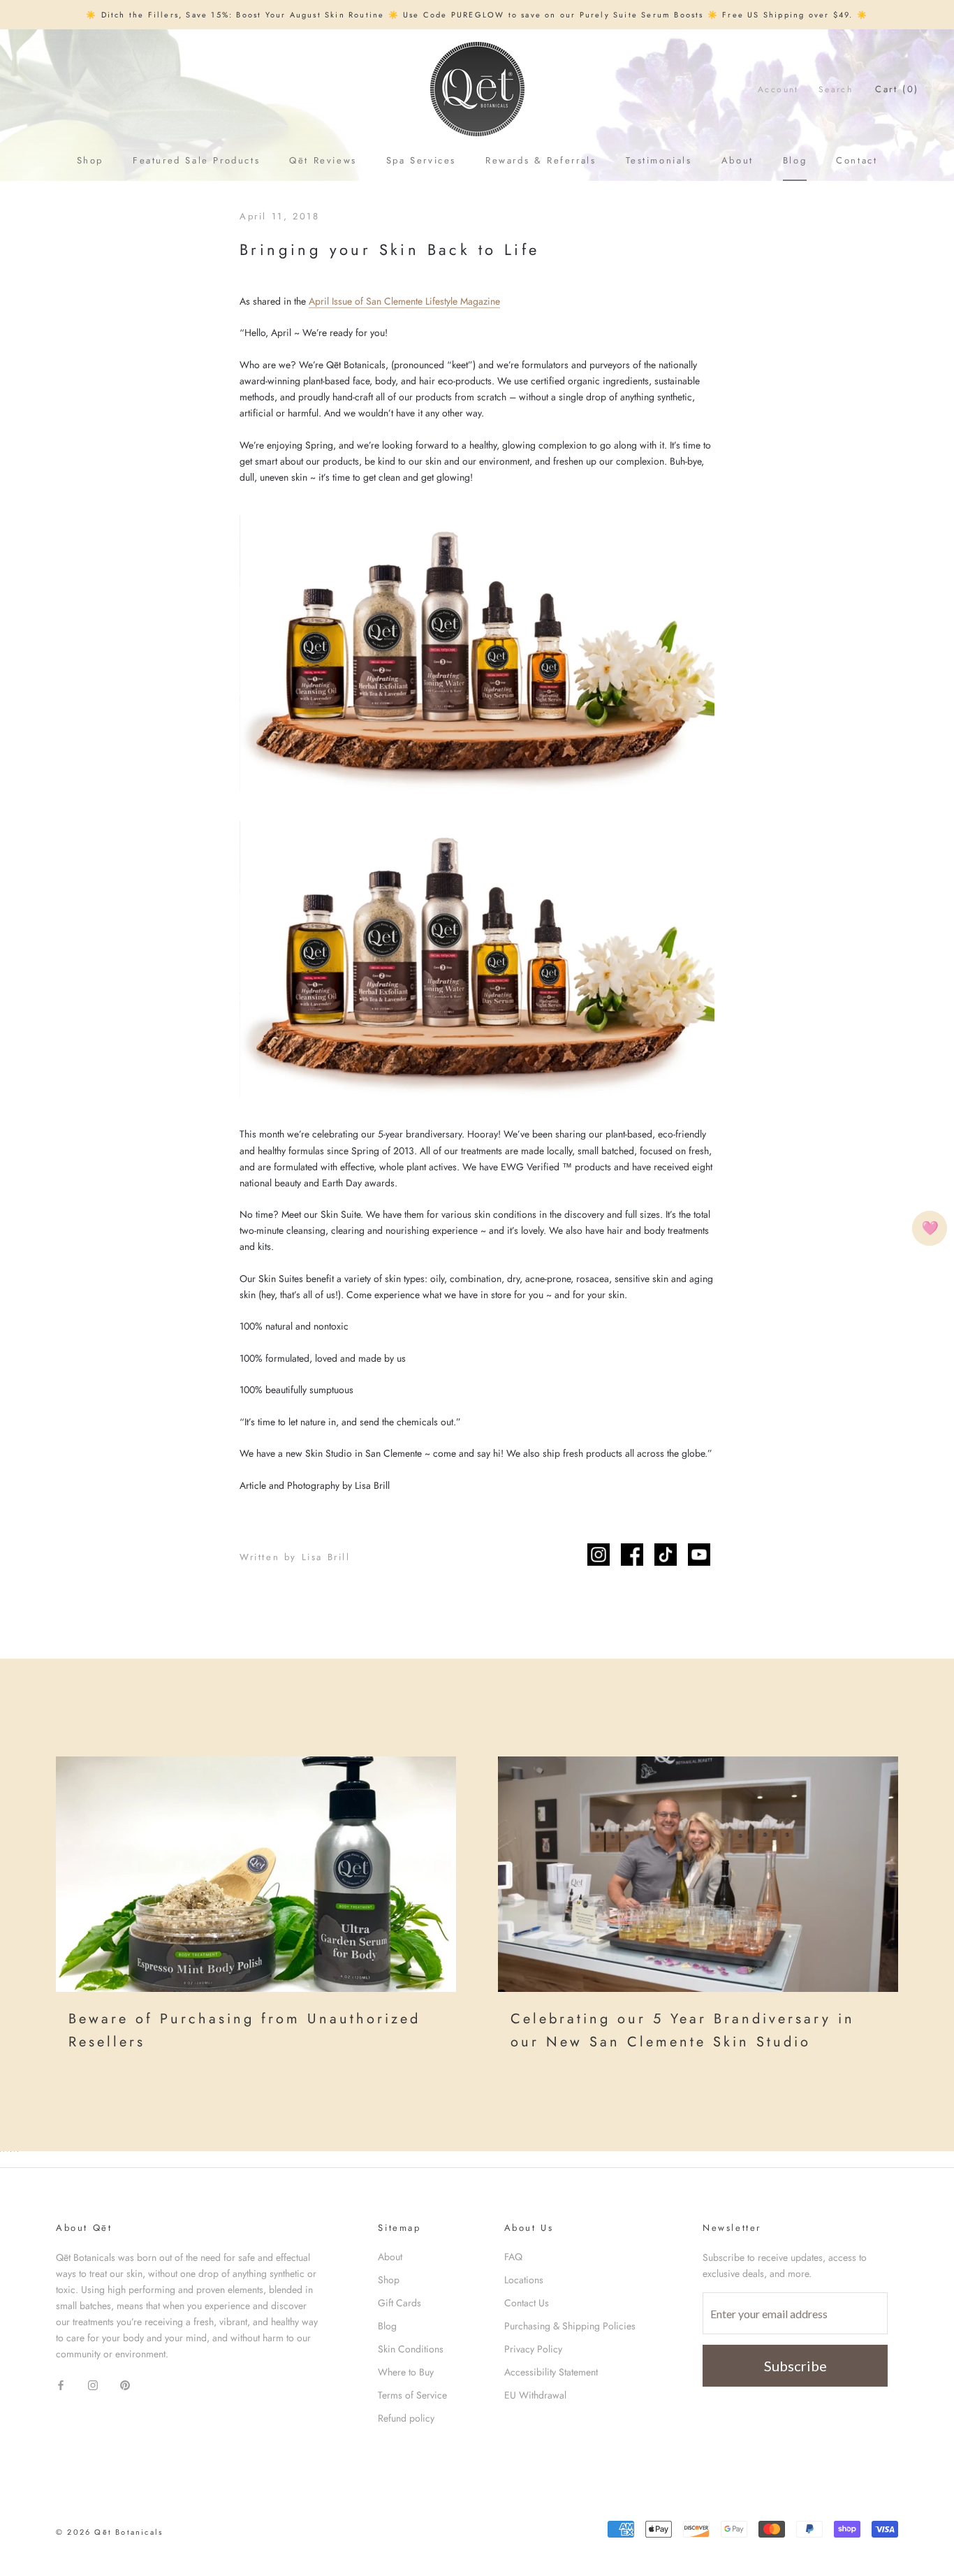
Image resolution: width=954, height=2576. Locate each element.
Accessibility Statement (551, 2372)
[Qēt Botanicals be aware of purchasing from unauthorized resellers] (256, 1874)
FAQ (513, 2257)
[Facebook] (61, 2384)
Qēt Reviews (323, 160)
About (737, 160)
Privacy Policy (533, 2349)
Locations (524, 2280)
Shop (90, 160)
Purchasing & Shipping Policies (570, 2326)
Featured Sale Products (196, 160)
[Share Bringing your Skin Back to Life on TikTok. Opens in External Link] (666, 1555)
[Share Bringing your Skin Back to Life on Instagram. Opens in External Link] (599, 1555)
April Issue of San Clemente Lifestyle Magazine (404, 301)
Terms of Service (412, 2395)
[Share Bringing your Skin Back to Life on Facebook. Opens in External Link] (632, 1555)
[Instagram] (93, 2384)
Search (836, 89)
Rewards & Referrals (541, 160)
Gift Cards (399, 2303)
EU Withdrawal (535, 2395)
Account (778, 89)
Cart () (897, 89)
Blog (795, 160)
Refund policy (406, 2418)
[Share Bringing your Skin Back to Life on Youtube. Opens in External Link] (699, 1555)
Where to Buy (406, 2372)
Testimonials (659, 160)
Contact (857, 160)
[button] (930, 1228)
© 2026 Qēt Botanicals (109, 2532)
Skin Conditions (411, 2349)
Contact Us (527, 2303)
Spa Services (421, 160)
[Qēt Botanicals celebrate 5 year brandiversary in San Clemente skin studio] (698, 1874)
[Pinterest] (125, 2384)
